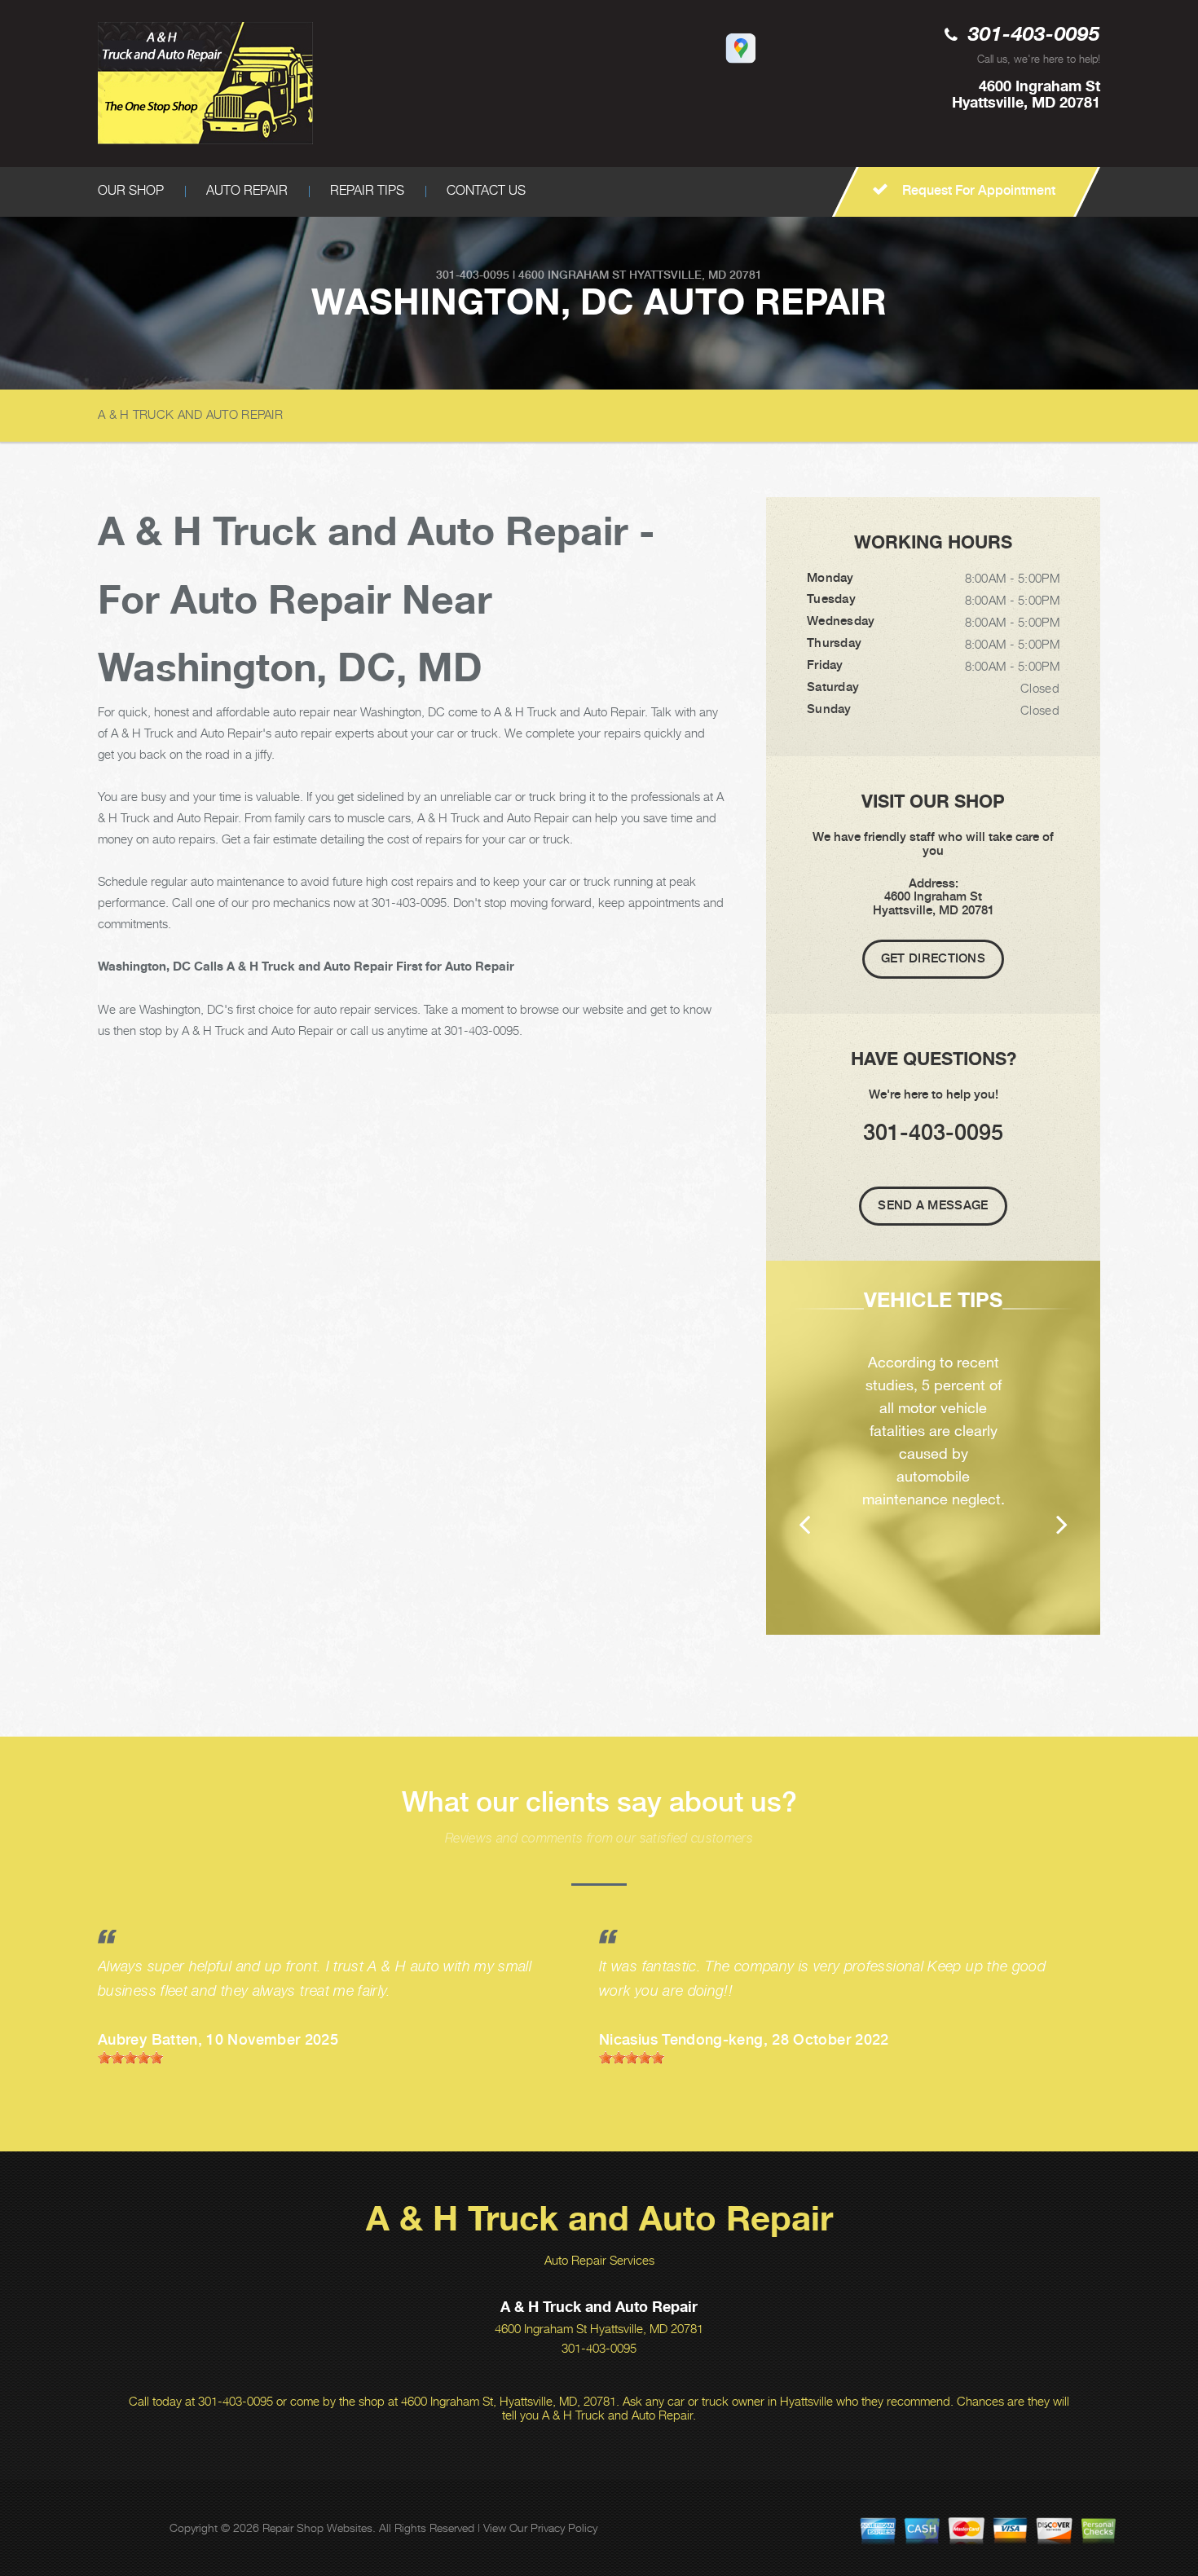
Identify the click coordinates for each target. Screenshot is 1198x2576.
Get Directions (933, 958)
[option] (933, 1448)
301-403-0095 (1034, 35)
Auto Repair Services (599, 2260)
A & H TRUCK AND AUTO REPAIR (190, 414)
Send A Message (933, 1205)
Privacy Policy (564, 2528)
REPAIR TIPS (367, 190)
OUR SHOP (131, 190)
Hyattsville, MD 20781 (696, 275)
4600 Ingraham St (572, 275)
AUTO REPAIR (247, 190)
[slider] (130, 2058)
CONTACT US (486, 190)
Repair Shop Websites (317, 2528)
